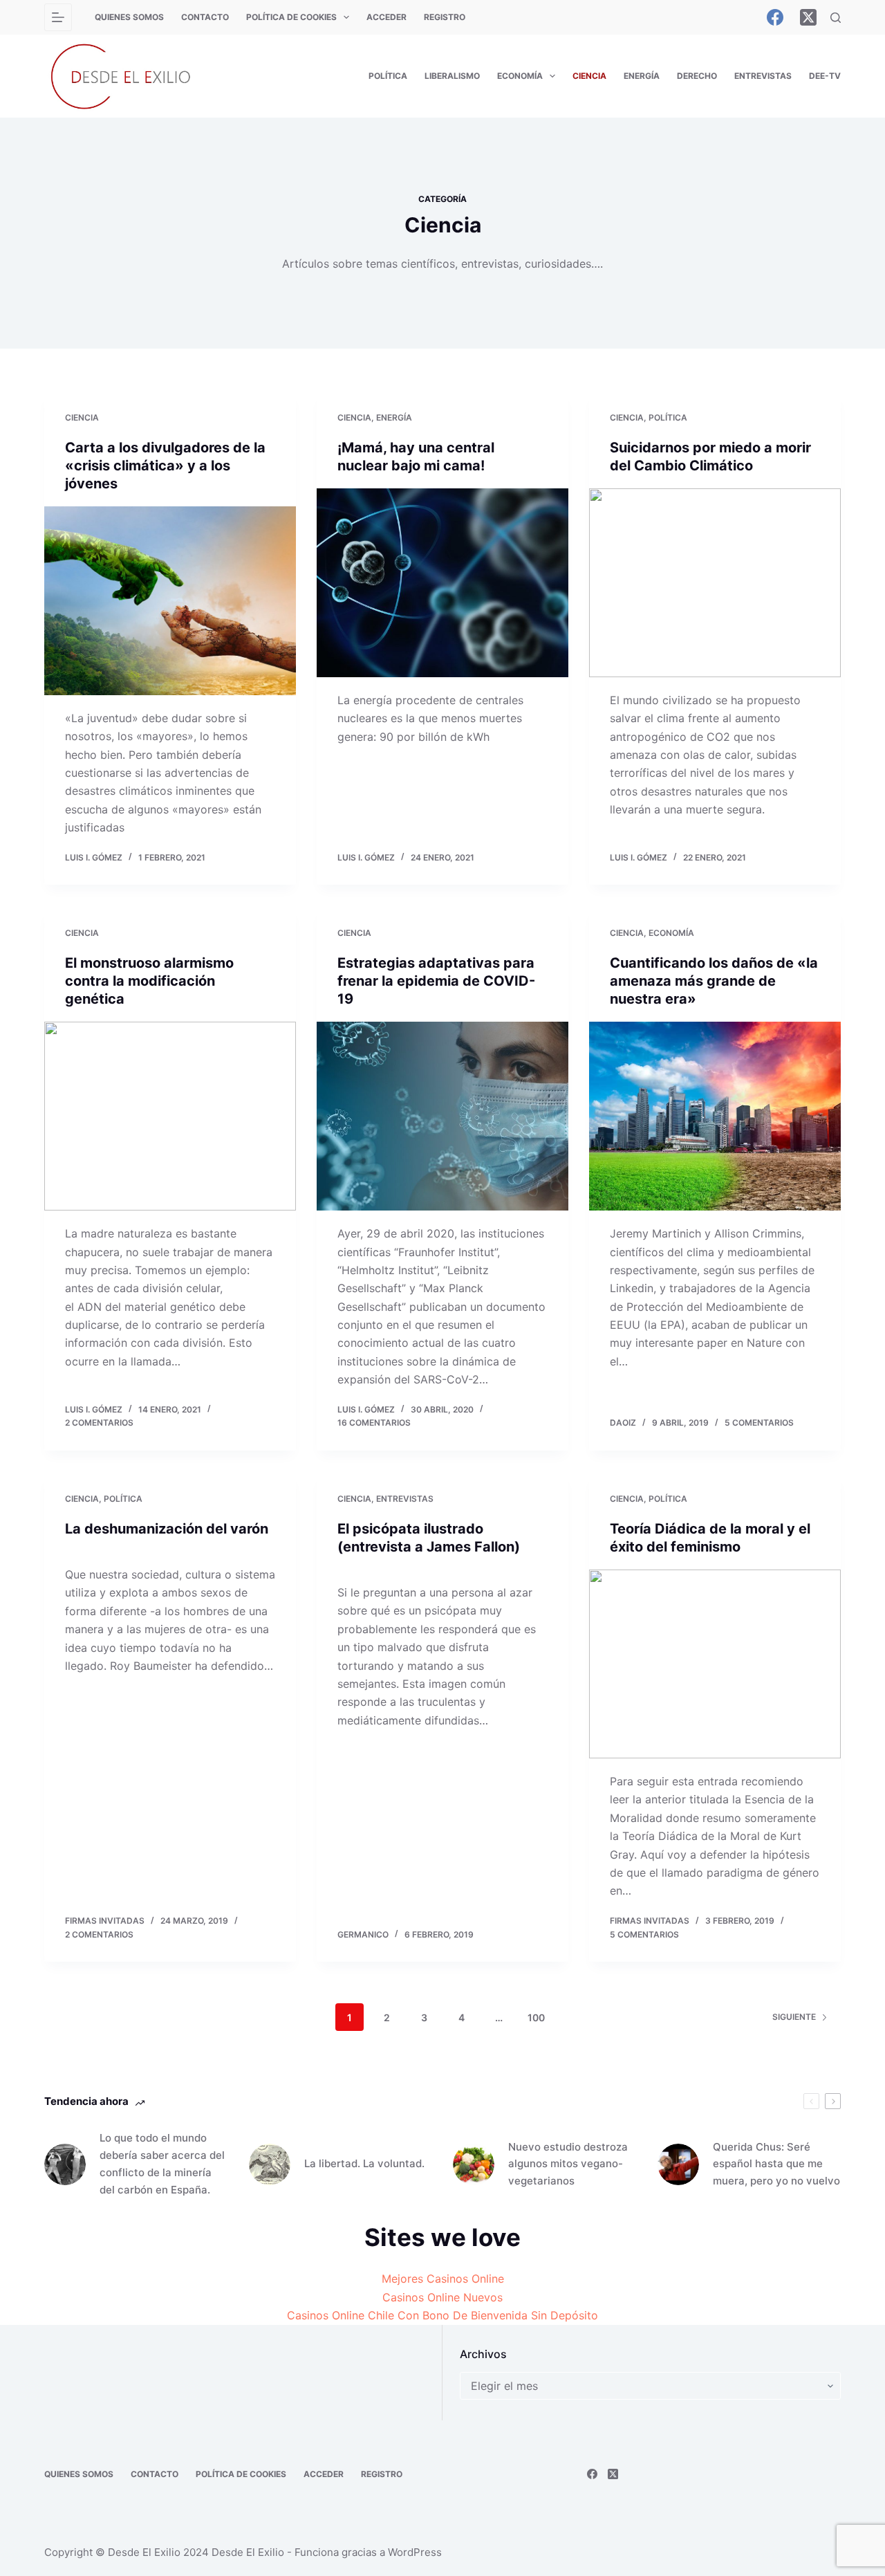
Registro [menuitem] (445, 17)
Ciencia (82, 417)
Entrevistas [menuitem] (763, 76)
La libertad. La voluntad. (364, 2163)
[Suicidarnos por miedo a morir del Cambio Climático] (715, 583)
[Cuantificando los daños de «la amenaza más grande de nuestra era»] (715, 1116)
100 (536, 2017)
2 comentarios (99, 1423)
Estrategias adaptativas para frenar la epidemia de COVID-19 (436, 981)
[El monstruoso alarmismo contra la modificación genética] (170, 1116)
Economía (671, 933)
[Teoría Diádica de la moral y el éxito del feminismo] (715, 1664)
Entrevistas (405, 1499)
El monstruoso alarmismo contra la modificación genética (149, 981)
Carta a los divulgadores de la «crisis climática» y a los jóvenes (165, 466)
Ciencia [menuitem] (589, 76)
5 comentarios (759, 1423)
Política (668, 417)
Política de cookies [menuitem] (291, 17)
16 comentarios (374, 1423)
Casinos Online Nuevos (442, 2297)
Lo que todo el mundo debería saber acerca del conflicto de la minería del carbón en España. (162, 2163)
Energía (394, 417)
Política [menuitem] (388, 76)
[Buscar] (836, 18)
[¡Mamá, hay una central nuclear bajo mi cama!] (442, 583)
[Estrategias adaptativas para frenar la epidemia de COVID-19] (442, 1116)
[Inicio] (58, 17)
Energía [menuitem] (642, 76)
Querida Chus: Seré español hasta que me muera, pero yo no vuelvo (776, 2164)
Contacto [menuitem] (205, 17)
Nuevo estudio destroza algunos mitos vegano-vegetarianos (568, 2164)
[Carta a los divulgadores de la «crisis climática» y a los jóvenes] (170, 601)
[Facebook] (775, 17)
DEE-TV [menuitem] (825, 76)
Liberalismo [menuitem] (452, 76)
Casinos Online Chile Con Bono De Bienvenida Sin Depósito (442, 2315)
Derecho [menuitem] (697, 76)
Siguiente (794, 2017)
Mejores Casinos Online (443, 2279)
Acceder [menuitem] (386, 17)
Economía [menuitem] (520, 76)
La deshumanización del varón (167, 1529)
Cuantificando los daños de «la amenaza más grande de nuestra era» (714, 981)
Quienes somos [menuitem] (129, 17)
